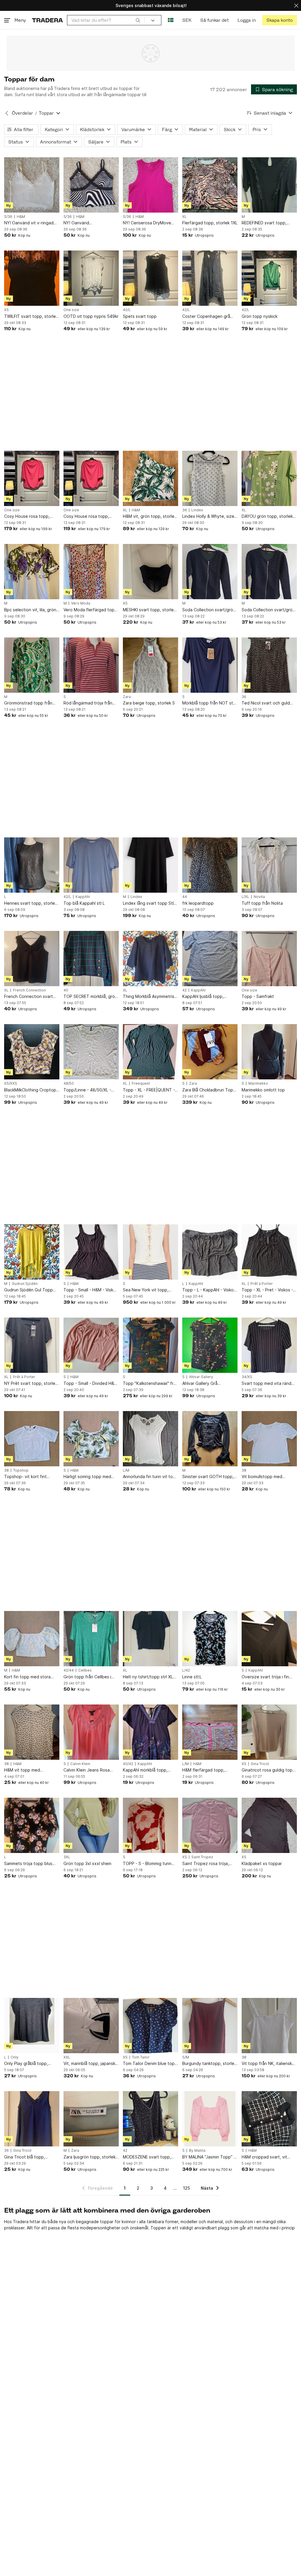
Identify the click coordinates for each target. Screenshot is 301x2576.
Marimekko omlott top (263, 1090)
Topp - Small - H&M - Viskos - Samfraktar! (91, 1290)
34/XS (247, 1377)
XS (6, 310)
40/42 (128, 1764)
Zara (127, 697)
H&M (21, 217)
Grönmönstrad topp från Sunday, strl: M (28, 703)
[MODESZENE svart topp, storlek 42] (150, 2119)
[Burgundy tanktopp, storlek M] (210, 2026)
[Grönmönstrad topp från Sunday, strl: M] (32, 665)
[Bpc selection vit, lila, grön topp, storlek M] (32, 572)
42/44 (69, 1670)
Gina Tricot (260, 1764)
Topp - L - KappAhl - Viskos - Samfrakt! (209, 1290)
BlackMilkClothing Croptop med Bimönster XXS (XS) (30, 1090)
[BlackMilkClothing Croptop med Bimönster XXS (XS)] (32, 1052)
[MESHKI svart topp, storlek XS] (150, 572)
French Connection (29, 990)
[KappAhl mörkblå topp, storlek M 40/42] (150, 1732)
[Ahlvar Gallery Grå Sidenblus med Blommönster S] (210, 1345)
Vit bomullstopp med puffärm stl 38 (262, 1477)
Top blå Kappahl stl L (84, 903)
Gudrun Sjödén (25, 1284)
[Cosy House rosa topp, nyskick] (32, 478)
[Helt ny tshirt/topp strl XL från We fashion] (150, 1639)
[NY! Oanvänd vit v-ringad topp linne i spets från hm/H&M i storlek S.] (32, 185)
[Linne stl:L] (210, 1639)
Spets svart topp (140, 316)
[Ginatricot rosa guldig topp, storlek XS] (269, 1732)
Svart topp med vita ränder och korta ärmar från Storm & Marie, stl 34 (269, 1384)
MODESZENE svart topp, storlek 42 (147, 2157)
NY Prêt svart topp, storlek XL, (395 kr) (31, 1384)
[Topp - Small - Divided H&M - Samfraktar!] (91, 1345)
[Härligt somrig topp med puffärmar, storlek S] (91, 1439)
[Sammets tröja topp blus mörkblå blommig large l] (32, 1825)
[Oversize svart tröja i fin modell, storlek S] (269, 1639)
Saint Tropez (202, 1857)
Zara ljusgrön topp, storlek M (90, 2157)
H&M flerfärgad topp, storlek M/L (203, 1770)
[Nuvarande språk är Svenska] (171, 20)
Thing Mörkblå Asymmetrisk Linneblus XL (150, 997)
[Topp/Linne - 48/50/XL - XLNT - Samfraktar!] (91, 1052)
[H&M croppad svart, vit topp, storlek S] (269, 2119)
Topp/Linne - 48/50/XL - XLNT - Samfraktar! (87, 1090)
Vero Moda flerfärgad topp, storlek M (91, 610)
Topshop (21, 1470)
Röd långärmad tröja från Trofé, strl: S (88, 703)
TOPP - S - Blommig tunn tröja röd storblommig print (149, 1864)
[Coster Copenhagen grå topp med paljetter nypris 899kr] (210, 278)
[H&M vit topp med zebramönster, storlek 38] (32, 1732)
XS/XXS (11, 1084)
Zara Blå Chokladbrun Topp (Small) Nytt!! (209, 1090)
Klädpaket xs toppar (262, 1863)
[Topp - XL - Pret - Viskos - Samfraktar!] (269, 1252)
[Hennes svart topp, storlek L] (32, 865)
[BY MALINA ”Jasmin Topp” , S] (210, 2119)
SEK (187, 20)
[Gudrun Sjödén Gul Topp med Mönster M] (32, 1252)
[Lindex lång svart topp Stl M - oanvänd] (150, 865)
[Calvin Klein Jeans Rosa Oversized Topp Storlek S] (91, 1732)
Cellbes (85, 1670)
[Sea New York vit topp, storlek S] (150, 1252)
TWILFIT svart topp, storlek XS (31, 317)
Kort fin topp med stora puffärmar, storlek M (27, 1677)
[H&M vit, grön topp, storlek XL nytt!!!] (150, 478)
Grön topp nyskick (260, 316)
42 (184, 990)
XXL (67, 2057)
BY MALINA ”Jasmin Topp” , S (209, 2157)
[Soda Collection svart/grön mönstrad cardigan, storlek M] (210, 572)
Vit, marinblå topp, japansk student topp (89, 2064)
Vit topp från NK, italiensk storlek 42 (267, 2064)
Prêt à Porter (262, 1284)
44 (185, 897)
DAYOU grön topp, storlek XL (267, 516)
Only (15, 2057)
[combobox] (106, 20)
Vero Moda (81, 603)
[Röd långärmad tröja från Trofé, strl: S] (91, 665)
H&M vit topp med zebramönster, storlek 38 (29, 1770)
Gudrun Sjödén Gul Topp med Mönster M (29, 1290)
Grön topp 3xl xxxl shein (87, 1863)
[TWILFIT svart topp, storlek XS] (32, 278)
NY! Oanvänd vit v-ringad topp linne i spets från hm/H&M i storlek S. (29, 223)
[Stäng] (296, 5)
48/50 (69, 1084)
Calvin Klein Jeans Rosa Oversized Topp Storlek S (89, 1770)
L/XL (245, 897)
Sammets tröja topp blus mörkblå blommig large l (28, 1864)
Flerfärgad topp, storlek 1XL (210, 223)
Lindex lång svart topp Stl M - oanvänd (148, 903)
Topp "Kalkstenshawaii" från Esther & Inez (150, 1384)
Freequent (141, 1084)
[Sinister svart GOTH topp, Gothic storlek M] (210, 1439)
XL (184, 217)
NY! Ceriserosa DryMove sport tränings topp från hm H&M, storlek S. (150, 223)
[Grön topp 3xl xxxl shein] (91, 1825)
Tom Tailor (141, 2057)
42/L (186, 310)
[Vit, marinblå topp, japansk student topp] (91, 2026)
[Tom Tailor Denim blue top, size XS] (150, 2026)
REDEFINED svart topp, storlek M (264, 223)
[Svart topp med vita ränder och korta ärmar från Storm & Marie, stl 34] (269, 1345)
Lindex (197, 510)
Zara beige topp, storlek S (149, 703)
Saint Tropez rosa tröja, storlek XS (206, 1864)
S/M (186, 2057)
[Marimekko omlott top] (269, 1052)
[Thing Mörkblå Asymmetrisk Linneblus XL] (150, 959)
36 (185, 510)
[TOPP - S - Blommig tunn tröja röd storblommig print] (150, 1825)
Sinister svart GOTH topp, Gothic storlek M (208, 1477)
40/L (127, 310)
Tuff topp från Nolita (262, 903)
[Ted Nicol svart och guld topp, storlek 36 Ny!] (269, 665)
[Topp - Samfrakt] (269, 959)
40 (66, 990)
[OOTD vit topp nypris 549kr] (91, 278)
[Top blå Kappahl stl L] (91, 865)
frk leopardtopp (198, 903)
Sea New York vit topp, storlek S (146, 1290)
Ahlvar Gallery (201, 1377)
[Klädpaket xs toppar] (269, 1825)
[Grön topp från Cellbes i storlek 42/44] (91, 1639)
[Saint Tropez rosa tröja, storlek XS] (210, 1825)
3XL (67, 1857)
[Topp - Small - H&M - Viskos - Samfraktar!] (91, 1252)
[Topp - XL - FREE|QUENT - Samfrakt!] (150, 1052)
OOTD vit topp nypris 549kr (91, 316)
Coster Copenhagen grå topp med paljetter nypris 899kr (208, 317)
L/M (126, 1470)
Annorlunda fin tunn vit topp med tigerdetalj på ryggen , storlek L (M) (150, 1477)
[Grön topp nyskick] (269, 278)
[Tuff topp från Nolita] (269, 865)
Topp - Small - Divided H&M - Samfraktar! (91, 1384)
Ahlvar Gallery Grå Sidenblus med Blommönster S (200, 1384)
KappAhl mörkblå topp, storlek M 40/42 (145, 1770)
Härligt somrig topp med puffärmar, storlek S (87, 1477)
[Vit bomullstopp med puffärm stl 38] (269, 1439)
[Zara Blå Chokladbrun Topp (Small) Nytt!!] (210, 1052)
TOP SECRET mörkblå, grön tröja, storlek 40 (90, 997)
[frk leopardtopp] (210, 865)
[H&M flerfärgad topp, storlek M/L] (210, 1732)
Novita (259, 897)
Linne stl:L (192, 1677)
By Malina (197, 2151)
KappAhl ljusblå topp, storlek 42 (203, 997)
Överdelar (22, 113)
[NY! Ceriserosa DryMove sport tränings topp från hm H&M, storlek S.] (150, 185)
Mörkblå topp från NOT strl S (209, 703)
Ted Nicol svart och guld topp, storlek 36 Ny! (266, 703)
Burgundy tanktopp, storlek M (209, 2064)
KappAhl (83, 897)
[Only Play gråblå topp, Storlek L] (32, 2026)
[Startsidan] (47, 20)
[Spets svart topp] (150, 278)
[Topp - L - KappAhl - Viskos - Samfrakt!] (210, 1252)
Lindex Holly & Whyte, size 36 (208, 516)
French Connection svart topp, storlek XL (29, 997)
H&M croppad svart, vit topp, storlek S (264, 2157)
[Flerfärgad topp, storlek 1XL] (210, 185)
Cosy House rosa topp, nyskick (27, 516)
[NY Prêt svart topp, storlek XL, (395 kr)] (32, 1345)
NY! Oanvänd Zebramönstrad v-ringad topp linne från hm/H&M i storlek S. (88, 223)
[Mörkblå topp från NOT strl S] (210, 665)
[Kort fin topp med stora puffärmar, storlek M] (32, 1639)
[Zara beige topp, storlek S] (150, 665)
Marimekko (258, 1084)
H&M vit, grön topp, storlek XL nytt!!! (150, 516)
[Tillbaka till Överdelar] (7, 113)
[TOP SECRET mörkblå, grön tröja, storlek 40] (91, 959)
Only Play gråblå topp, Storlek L (26, 2064)
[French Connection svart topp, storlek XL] (32, 959)
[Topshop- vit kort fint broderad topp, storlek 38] (32, 1439)
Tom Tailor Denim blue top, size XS (149, 2064)
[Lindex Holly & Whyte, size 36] (210, 478)
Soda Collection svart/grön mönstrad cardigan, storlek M (209, 610)
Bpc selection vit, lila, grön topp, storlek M (30, 610)
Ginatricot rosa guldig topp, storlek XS (269, 1770)
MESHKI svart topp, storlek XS (149, 610)
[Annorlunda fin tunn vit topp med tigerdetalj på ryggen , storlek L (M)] (150, 1439)
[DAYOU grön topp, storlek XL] (269, 478)
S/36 (8, 217)
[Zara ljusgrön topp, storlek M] (91, 2119)
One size (71, 310)
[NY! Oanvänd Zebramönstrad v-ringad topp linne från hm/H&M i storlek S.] (91, 185)
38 (6, 1470)
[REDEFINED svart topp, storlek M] (269, 185)
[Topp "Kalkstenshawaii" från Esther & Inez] (150, 1345)
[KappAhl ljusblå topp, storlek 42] (210, 959)
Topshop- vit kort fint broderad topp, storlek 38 (30, 1477)
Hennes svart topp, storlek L (31, 903)
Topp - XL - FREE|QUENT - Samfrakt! (149, 1090)
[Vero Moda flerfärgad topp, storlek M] (91, 572)
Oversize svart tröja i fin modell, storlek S (265, 1677)
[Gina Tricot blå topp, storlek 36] (32, 2119)
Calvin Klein (80, 1764)
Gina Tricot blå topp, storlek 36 (25, 2157)
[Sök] (138, 20)
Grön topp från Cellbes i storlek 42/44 (87, 1677)
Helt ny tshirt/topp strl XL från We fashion (148, 1677)
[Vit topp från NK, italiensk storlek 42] (269, 2026)
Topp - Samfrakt (258, 996)
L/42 (186, 1670)
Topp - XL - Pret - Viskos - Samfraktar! (267, 1290)
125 (187, 2188)
